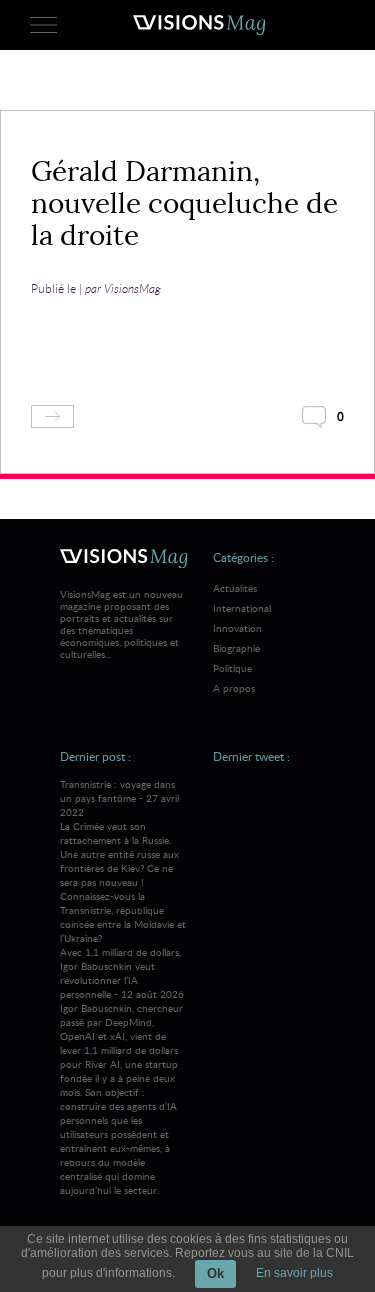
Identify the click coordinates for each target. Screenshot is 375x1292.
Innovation (237, 628)
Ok (215, 1273)
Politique (232, 668)
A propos (234, 688)
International (242, 608)
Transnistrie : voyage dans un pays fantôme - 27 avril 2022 (123, 861)
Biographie (236, 648)
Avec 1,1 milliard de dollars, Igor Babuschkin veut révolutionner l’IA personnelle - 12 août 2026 (122, 1071)
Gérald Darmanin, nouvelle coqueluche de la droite (184, 203)
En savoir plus (294, 1273)
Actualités (235, 588)
